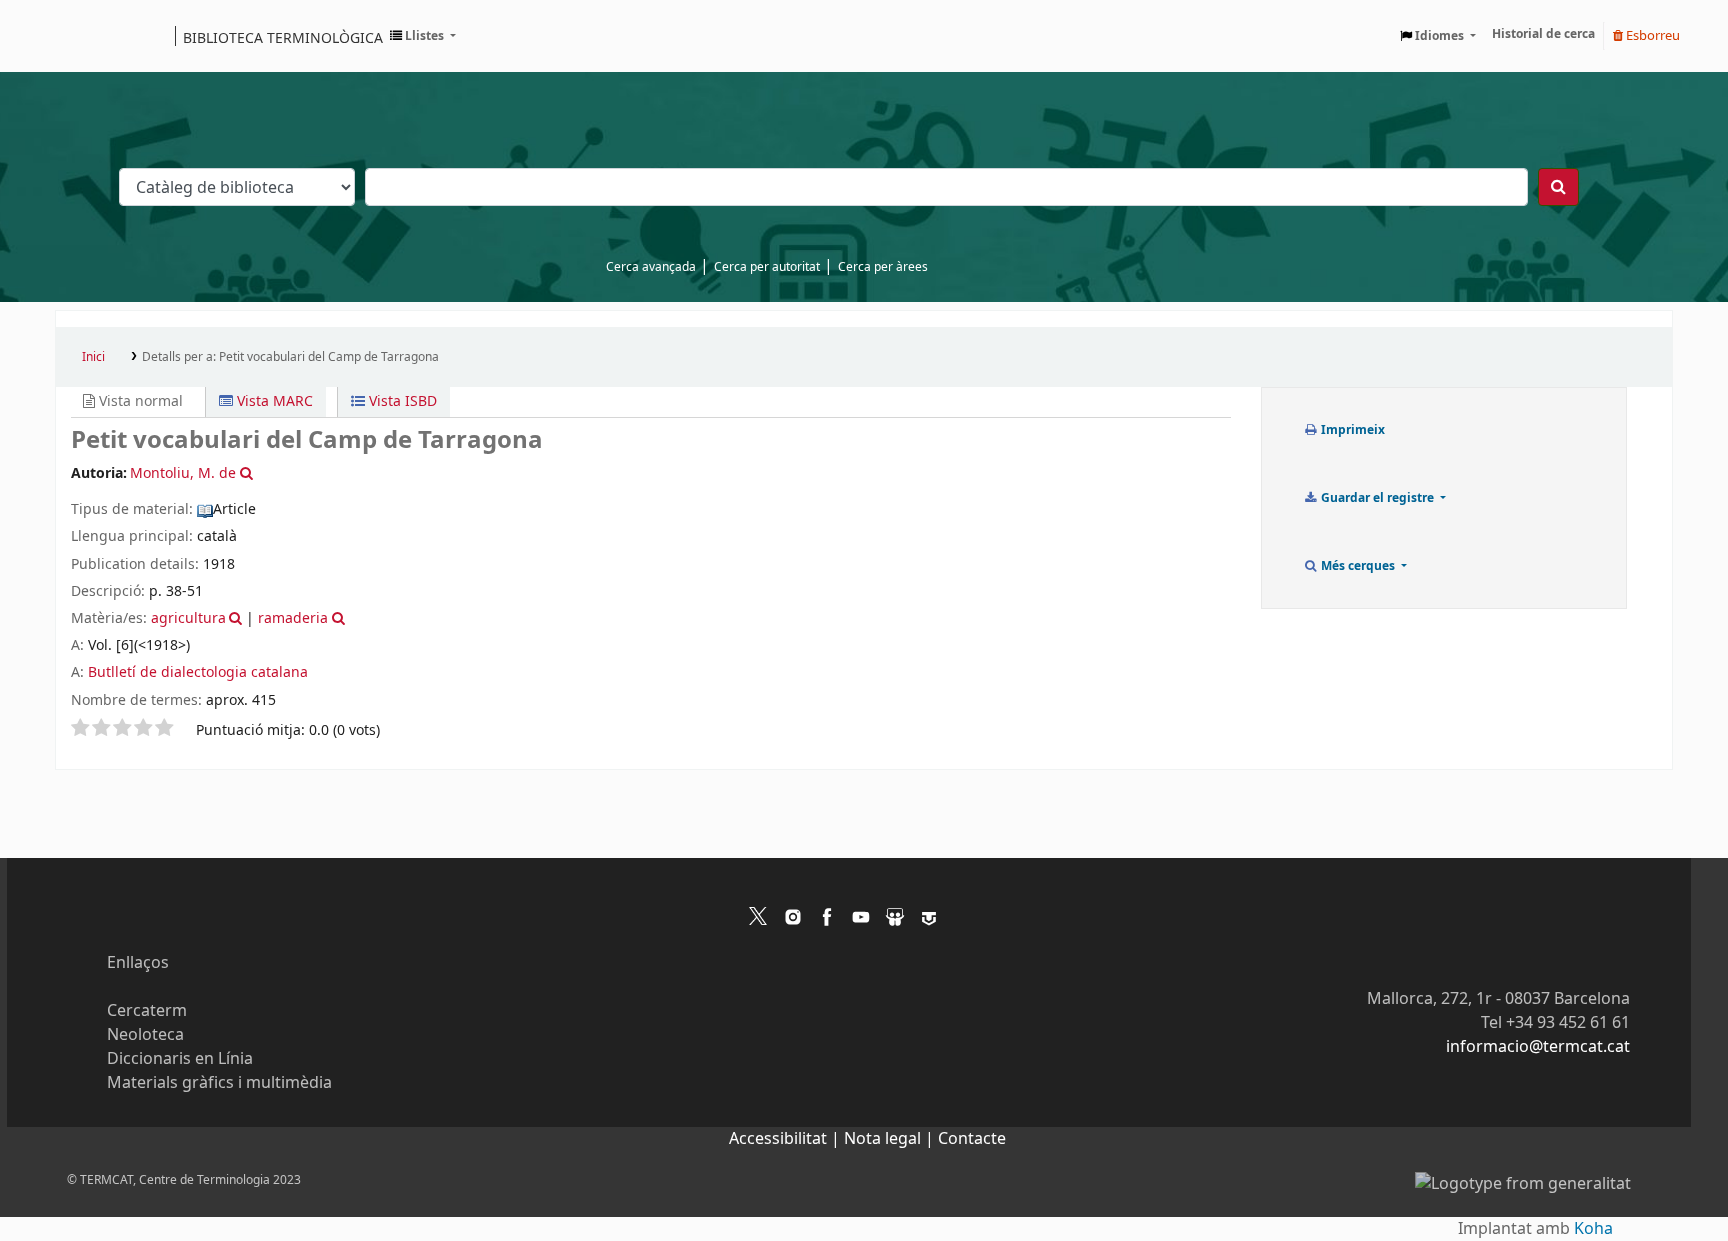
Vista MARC (273, 401)
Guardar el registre (1377, 498)
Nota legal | (891, 1139)
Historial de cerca (1543, 34)
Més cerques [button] (1358, 566)
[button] (423, 36)
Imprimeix (1351, 430)
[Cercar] (1558, 187)
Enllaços (138, 963)
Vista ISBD (401, 401)
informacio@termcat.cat (1538, 1047)
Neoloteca (145, 1035)
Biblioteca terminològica (283, 37)
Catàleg (77, 36)
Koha (1593, 1229)
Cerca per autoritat (767, 267)
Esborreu (1651, 35)
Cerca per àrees (883, 267)
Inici (93, 357)
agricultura (188, 618)
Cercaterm (147, 1011)
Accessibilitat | (786, 1139)
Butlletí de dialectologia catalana (198, 672)
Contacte (972, 1139)
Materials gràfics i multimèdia (219, 1083)
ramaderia (293, 618)
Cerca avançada (651, 267)
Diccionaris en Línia (180, 1059)
